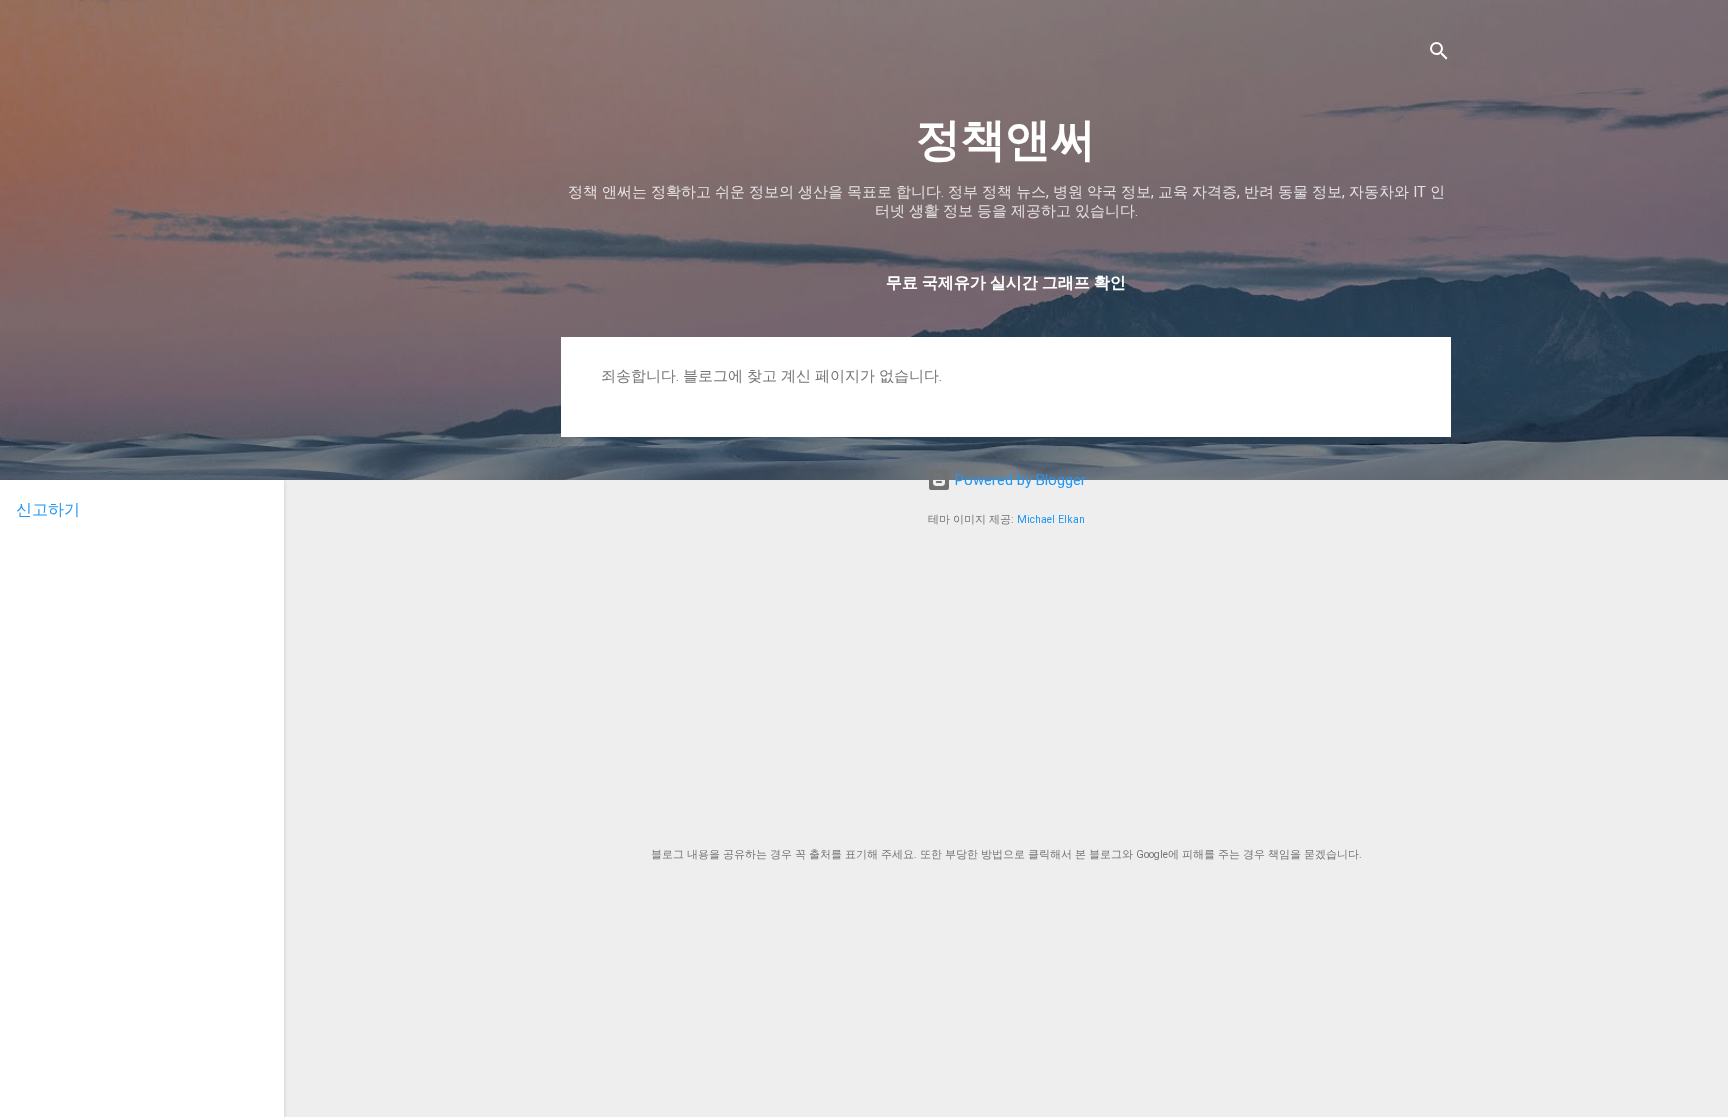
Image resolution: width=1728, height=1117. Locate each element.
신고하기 (48, 509)
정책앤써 (1006, 139)
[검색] (1439, 54)
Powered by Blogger (1018, 480)
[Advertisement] (1006, 688)
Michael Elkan (1051, 519)
